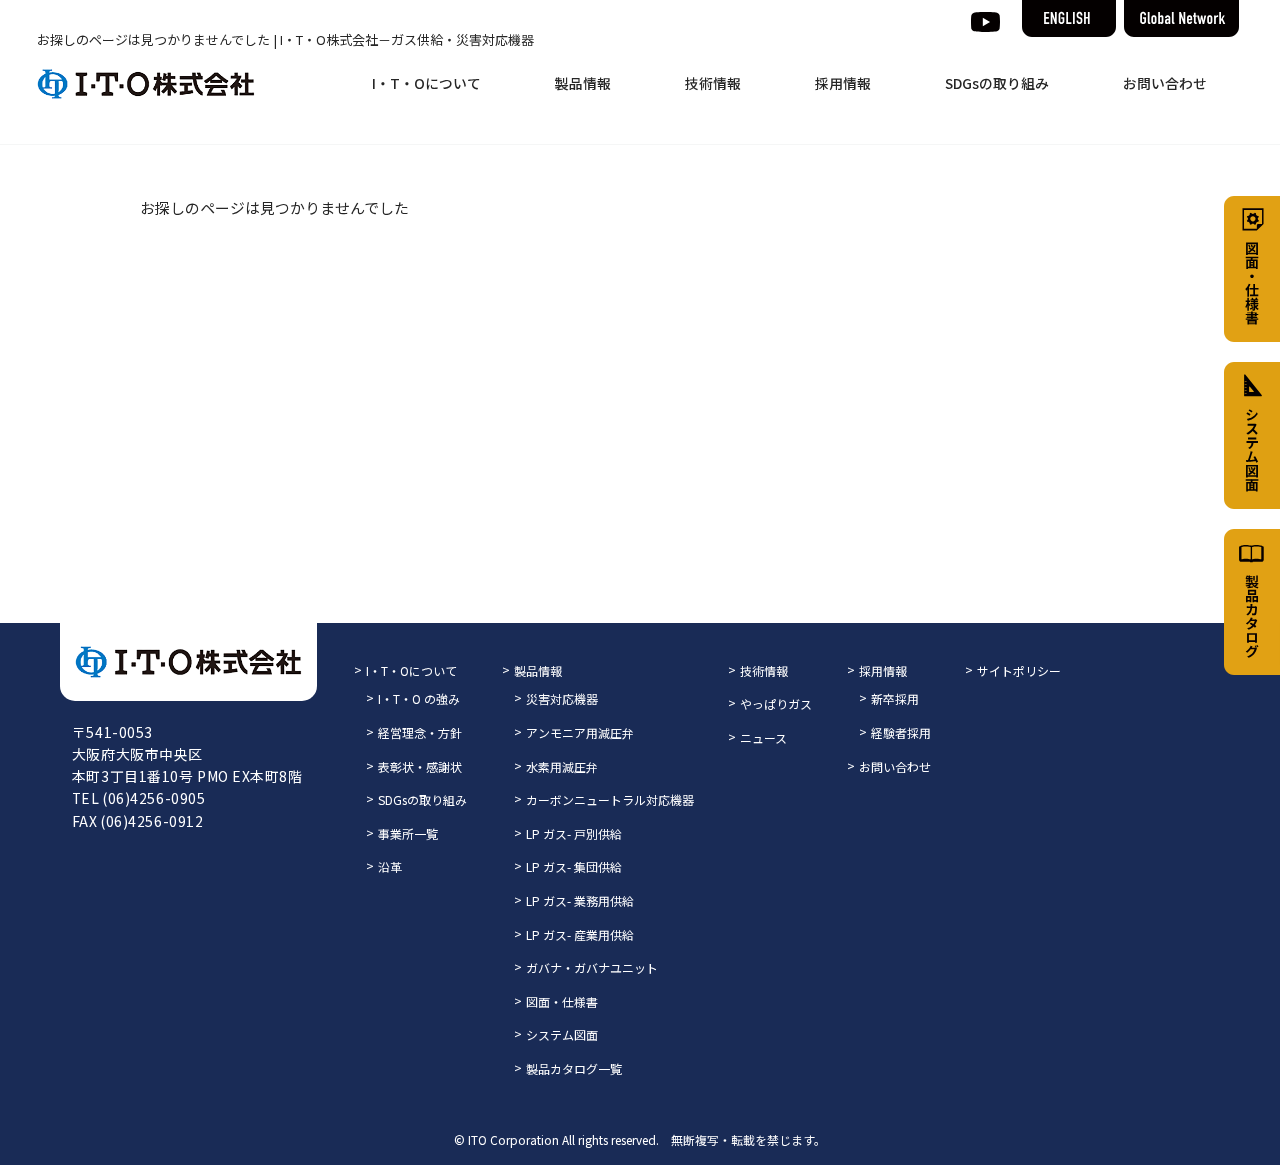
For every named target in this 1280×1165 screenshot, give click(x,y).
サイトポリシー (1019, 670)
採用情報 (843, 83)
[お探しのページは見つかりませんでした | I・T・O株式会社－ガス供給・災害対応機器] (146, 84)
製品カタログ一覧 (574, 1068)
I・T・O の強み (419, 698)
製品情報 (583, 83)
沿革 (390, 866)
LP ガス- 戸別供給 (574, 833)
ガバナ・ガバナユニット (592, 967)
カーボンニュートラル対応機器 (610, 799)
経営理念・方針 (420, 732)
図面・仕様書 (562, 1001)
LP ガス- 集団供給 (574, 866)
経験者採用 (901, 732)
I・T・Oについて (426, 83)
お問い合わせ (1165, 83)
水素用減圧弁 (562, 766)
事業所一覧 (408, 833)
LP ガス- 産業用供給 (580, 934)
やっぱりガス (776, 703)
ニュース (763, 737)
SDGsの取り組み (997, 83)
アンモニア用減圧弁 (580, 732)
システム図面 (562, 1034)
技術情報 (713, 83)
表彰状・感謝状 (420, 766)
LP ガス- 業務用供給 (580, 900)
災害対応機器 (562, 698)
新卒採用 (895, 698)
